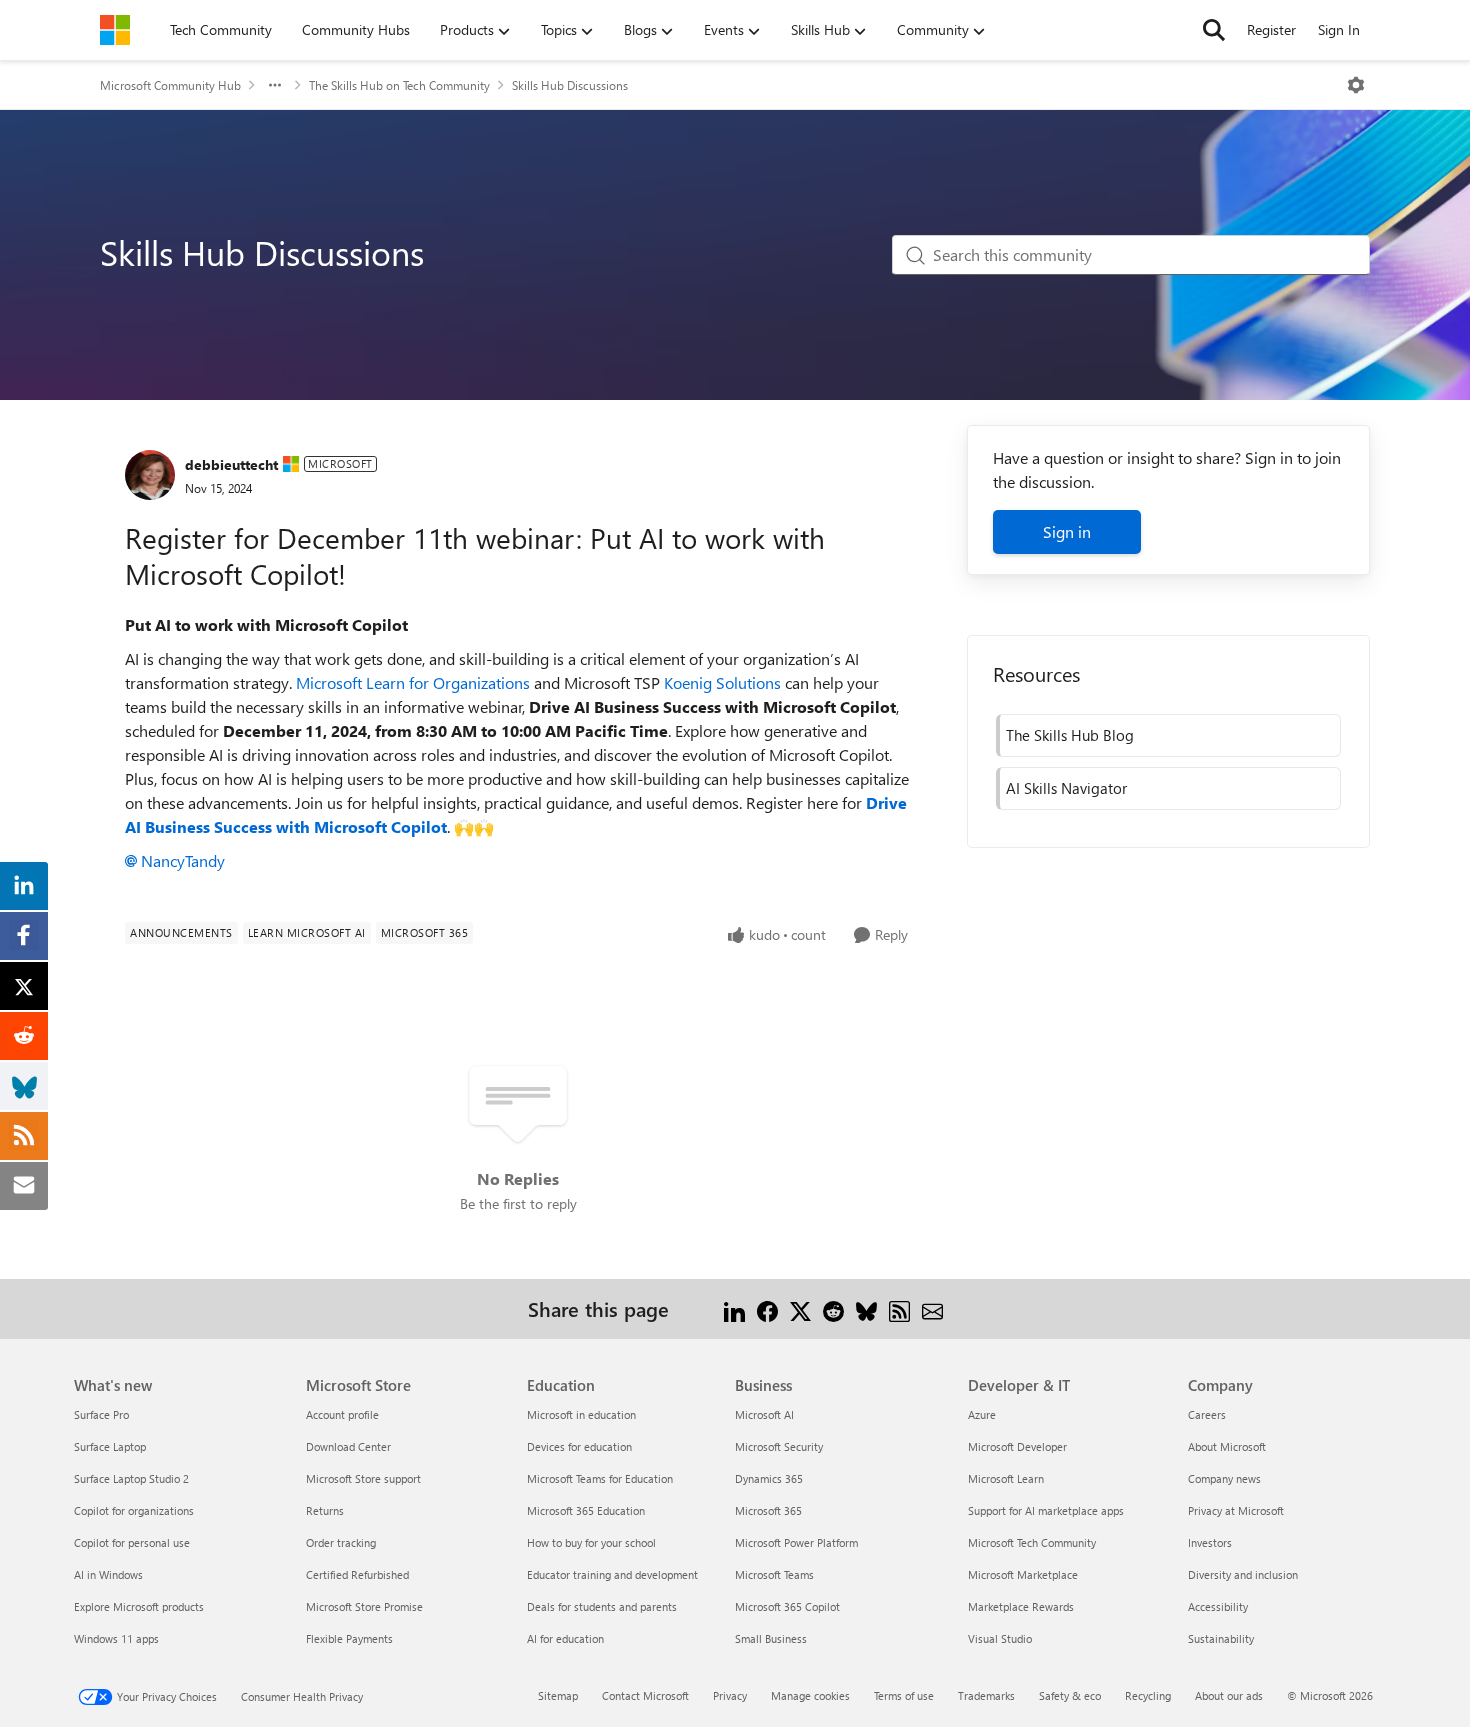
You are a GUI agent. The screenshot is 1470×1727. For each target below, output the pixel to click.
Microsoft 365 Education (586, 1510)
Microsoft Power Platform (796, 1542)
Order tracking (341, 1542)
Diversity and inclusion (1243, 1574)
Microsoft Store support (363, 1478)
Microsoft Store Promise (364, 1606)
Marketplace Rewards (1021, 1606)
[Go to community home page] (115, 30)
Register (1271, 29)
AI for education (565, 1638)
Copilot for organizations (134, 1510)
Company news (1224, 1478)
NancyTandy (183, 860)
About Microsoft (1227, 1446)
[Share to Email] (932, 1308)
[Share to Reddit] (833, 1308)
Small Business (771, 1638)
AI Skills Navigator (1066, 788)
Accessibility (1218, 1606)
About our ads (1229, 1695)
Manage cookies (810, 1695)
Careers (1207, 1414)
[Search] (1214, 30)
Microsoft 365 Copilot (787, 1606)
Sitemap (558, 1695)
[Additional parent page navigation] (275, 85)
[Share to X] (800, 1308)
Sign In (1339, 29)
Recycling (1148, 1695)
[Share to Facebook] (767, 1308)
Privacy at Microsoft (1236, 1510)
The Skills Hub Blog (1070, 735)
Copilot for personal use (132, 1542)
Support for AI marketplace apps (1046, 1510)
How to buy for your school (591, 1542)
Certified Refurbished (357, 1574)
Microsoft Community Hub (170, 85)
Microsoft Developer (1017, 1446)
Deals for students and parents (602, 1606)
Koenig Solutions (722, 682)
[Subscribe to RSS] (899, 1308)
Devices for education (579, 1446)
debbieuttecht (231, 464)
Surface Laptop (110, 1446)
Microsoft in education (581, 1414)
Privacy (730, 1695)
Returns (325, 1510)
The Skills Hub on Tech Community (399, 85)
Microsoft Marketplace (1023, 1574)
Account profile (342, 1414)
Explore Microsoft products (139, 1606)
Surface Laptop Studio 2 (131, 1478)
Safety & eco (1070, 1695)
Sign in (1067, 531)
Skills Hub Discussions (570, 85)
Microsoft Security (779, 1446)
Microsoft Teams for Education (600, 1478)
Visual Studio (1000, 1638)
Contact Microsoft (645, 1695)
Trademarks (986, 1695)
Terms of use (904, 1695)
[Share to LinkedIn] (734, 1308)
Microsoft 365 (768, 1510)
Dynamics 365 (769, 1478)
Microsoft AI (764, 1414)
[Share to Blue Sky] (866, 1308)
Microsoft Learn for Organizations (413, 682)
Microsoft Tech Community (1032, 1542)
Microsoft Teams (774, 1574)
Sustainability (1221, 1638)
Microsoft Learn (1006, 1478)
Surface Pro (101, 1414)
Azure (982, 1414)
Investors (1210, 1542)
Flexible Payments (349, 1638)
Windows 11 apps (116, 1638)
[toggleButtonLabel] (1356, 85)
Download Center (348, 1446)
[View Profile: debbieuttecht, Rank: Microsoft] (150, 475)
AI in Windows (108, 1574)
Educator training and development (612, 1574)
